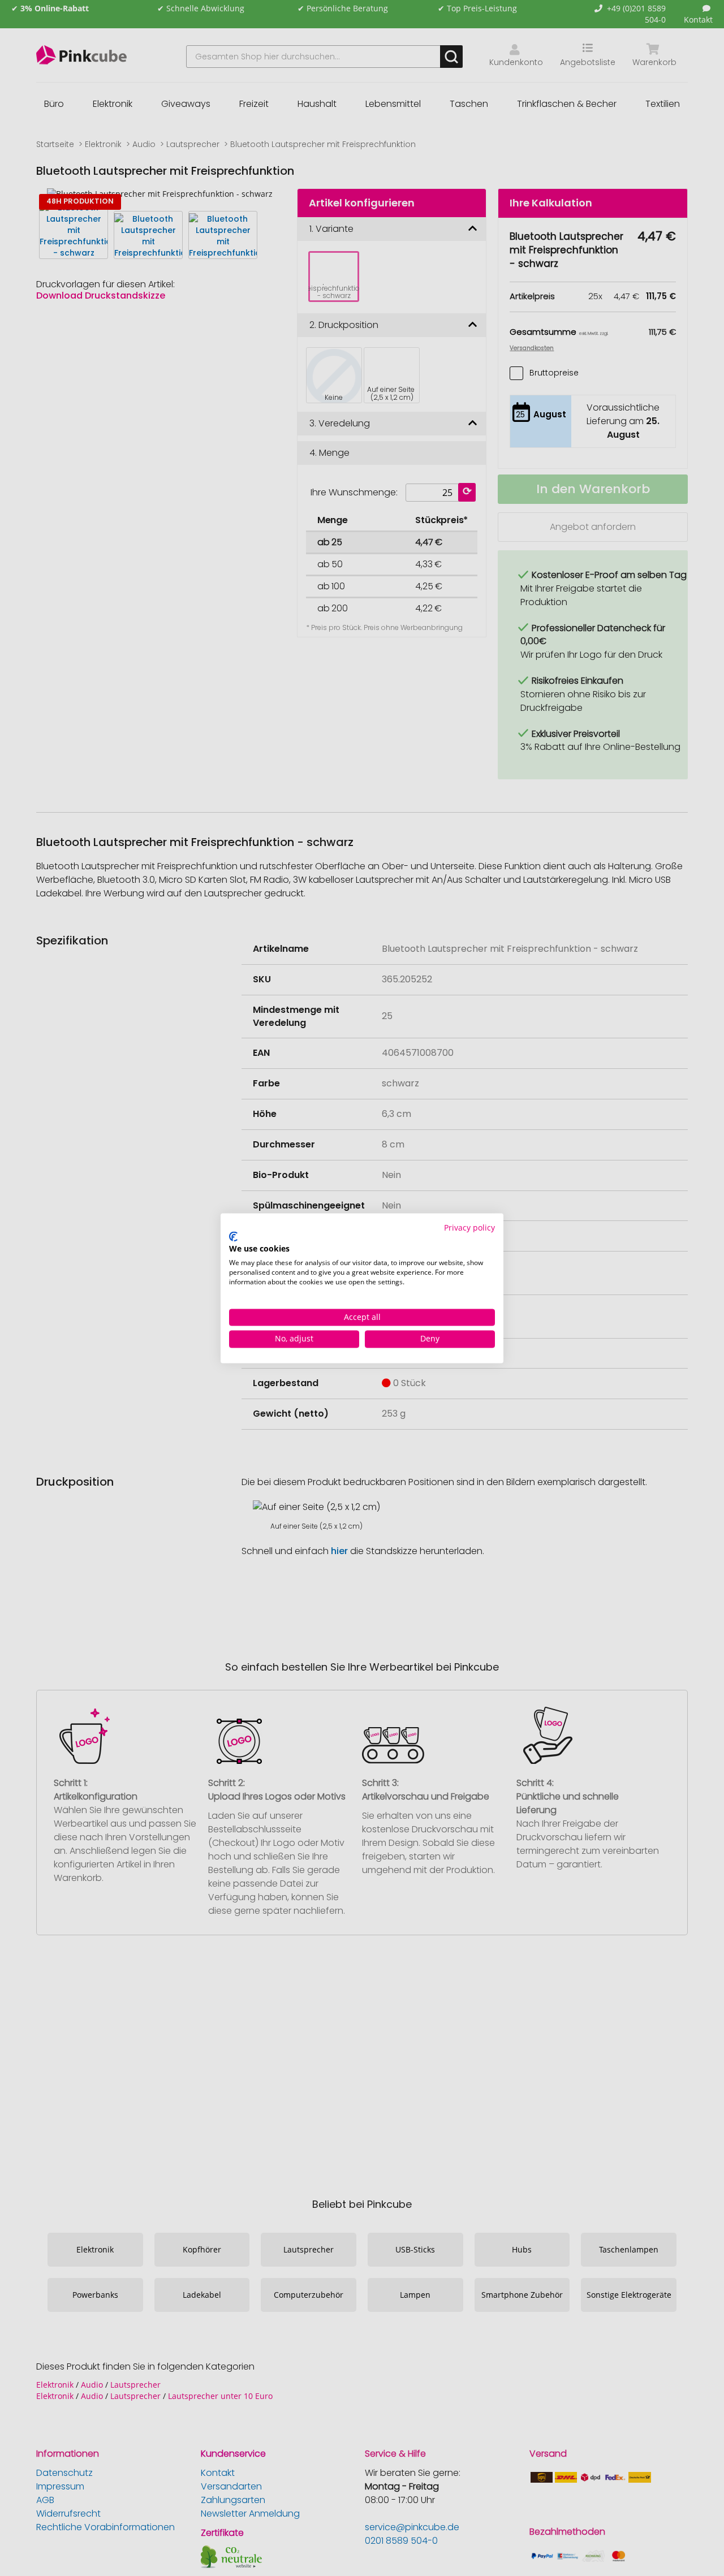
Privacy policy (469, 1227)
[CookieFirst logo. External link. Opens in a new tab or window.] (233, 1237)
